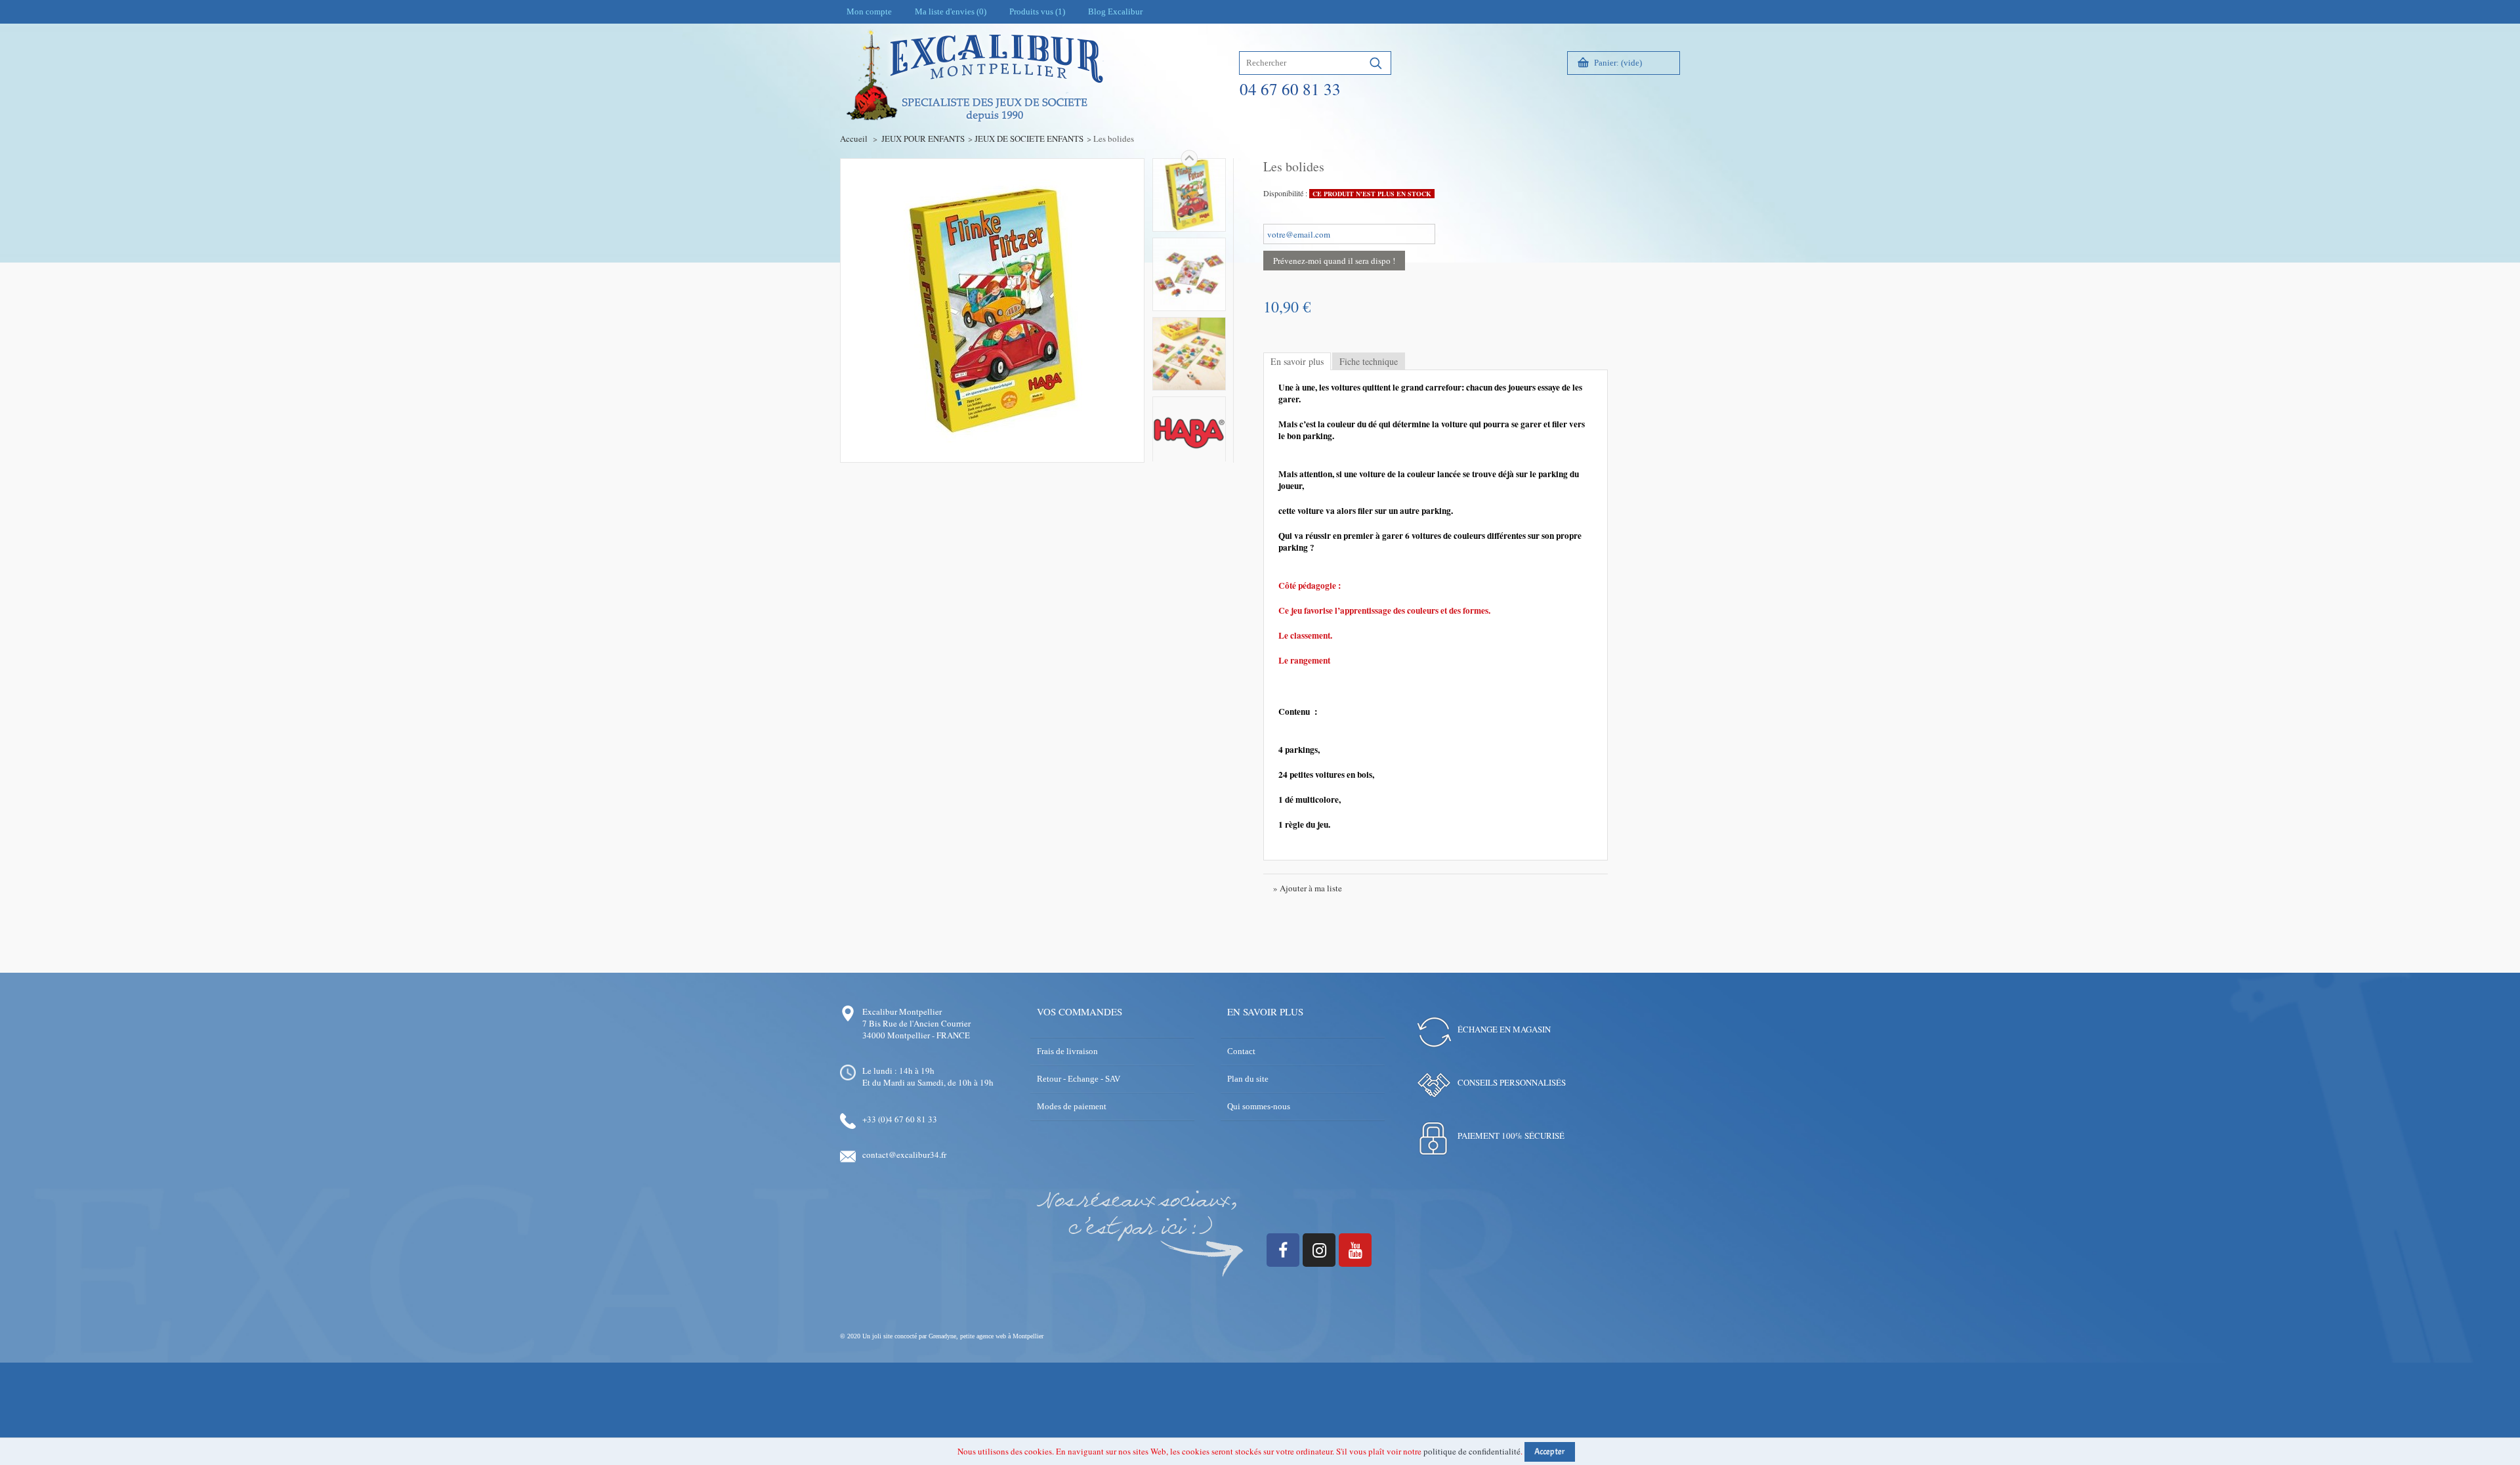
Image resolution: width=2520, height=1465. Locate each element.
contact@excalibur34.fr (904, 1155)
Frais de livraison (1067, 1051)
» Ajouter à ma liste (1308, 888)
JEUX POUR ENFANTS (923, 138)
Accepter (1550, 1452)
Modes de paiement (1072, 1106)
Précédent (1189, 461)
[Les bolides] (1189, 195)
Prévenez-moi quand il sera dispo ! (1334, 261)
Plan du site (1248, 1079)
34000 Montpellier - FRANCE (916, 1035)
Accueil (854, 138)
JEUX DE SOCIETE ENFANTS (1029, 138)
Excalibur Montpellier (902, 1011)
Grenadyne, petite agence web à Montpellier (986, 1336)
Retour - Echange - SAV (1079, 1079)
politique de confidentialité (1472, 1451)
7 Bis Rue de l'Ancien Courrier (916, 1023)
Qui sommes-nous (1259, 1106)
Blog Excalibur (1115, 11)
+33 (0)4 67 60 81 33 (900, 1119)
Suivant (1189, 158)
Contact (1241, 1051)
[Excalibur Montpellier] (974, 103)
